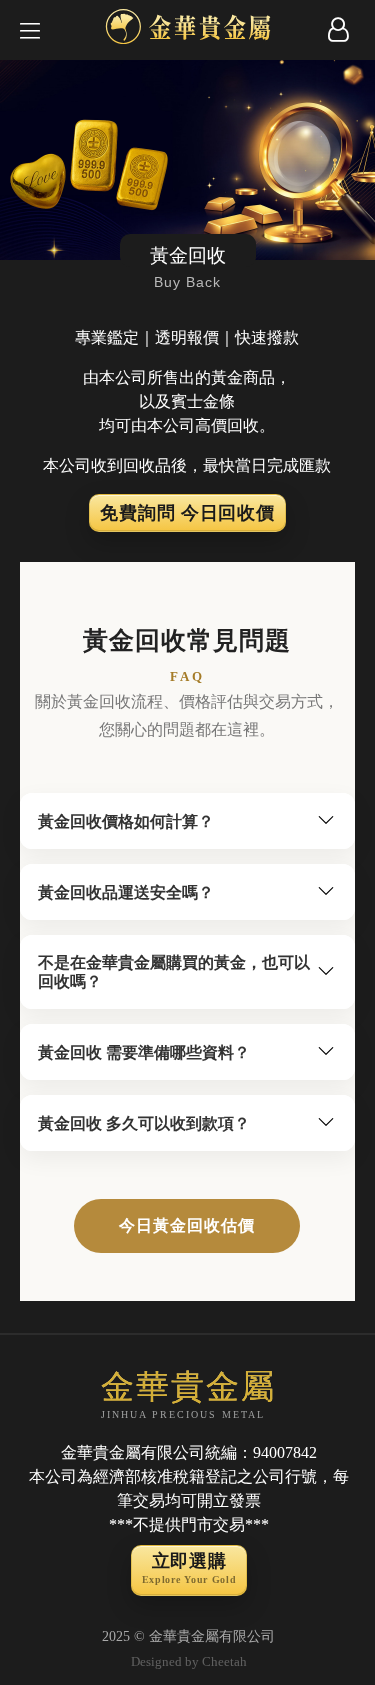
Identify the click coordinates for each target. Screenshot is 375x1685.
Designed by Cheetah (189, 1662)
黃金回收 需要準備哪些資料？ (144, 1052)
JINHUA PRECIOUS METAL (188, 1394)
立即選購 (189, 1568)
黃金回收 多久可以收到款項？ (144, 1123)
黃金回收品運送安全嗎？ (126, 892)
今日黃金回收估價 (187, 1225)
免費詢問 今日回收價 (187, 513)
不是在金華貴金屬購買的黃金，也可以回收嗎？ (174, 972)
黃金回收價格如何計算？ (126, 821)
